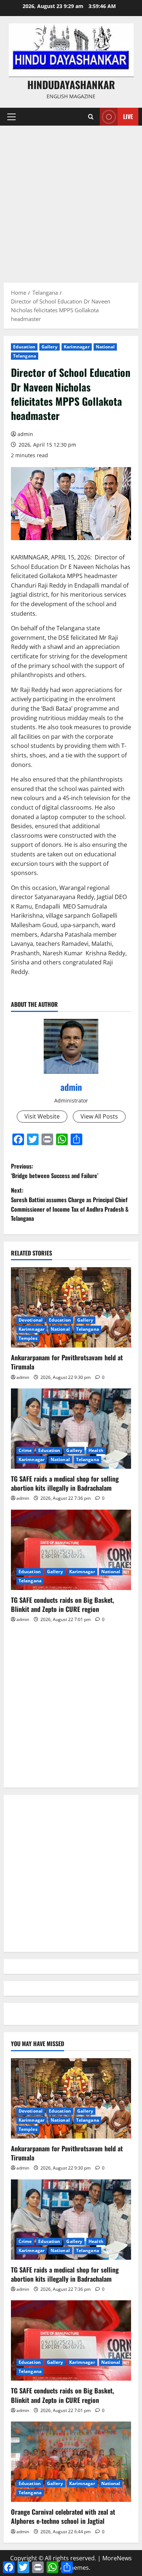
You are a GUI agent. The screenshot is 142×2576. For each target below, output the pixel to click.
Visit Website (42, 1116)
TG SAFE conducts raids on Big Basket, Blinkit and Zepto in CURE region (62, 1604)
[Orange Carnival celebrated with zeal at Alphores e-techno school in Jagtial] (71, 2462)
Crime (25, 1450)
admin (25, 434)
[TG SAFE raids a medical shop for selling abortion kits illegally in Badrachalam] (71, 1429)
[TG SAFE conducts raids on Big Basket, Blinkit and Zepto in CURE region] (71, 1550)
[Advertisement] (71, 200)
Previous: (55, 1171)
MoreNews (117, 2558)
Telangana (25, 356)
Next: (70, 1204)
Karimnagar (77, 347)
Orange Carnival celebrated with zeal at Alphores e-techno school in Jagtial (63, 2516)
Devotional (31, 1320)
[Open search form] (91, 117)
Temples (28, 1338)
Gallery (50, 347)
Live (128, 116)
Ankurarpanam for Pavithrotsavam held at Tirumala (67, 1362)
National (105, 347)
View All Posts (99, 1116)
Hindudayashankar (71, 85)
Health (96, 1450)
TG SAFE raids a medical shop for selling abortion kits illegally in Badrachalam (65, 1483)
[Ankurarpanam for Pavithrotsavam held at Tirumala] (71, 1307)
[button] (11, 117)
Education (24, 347)
